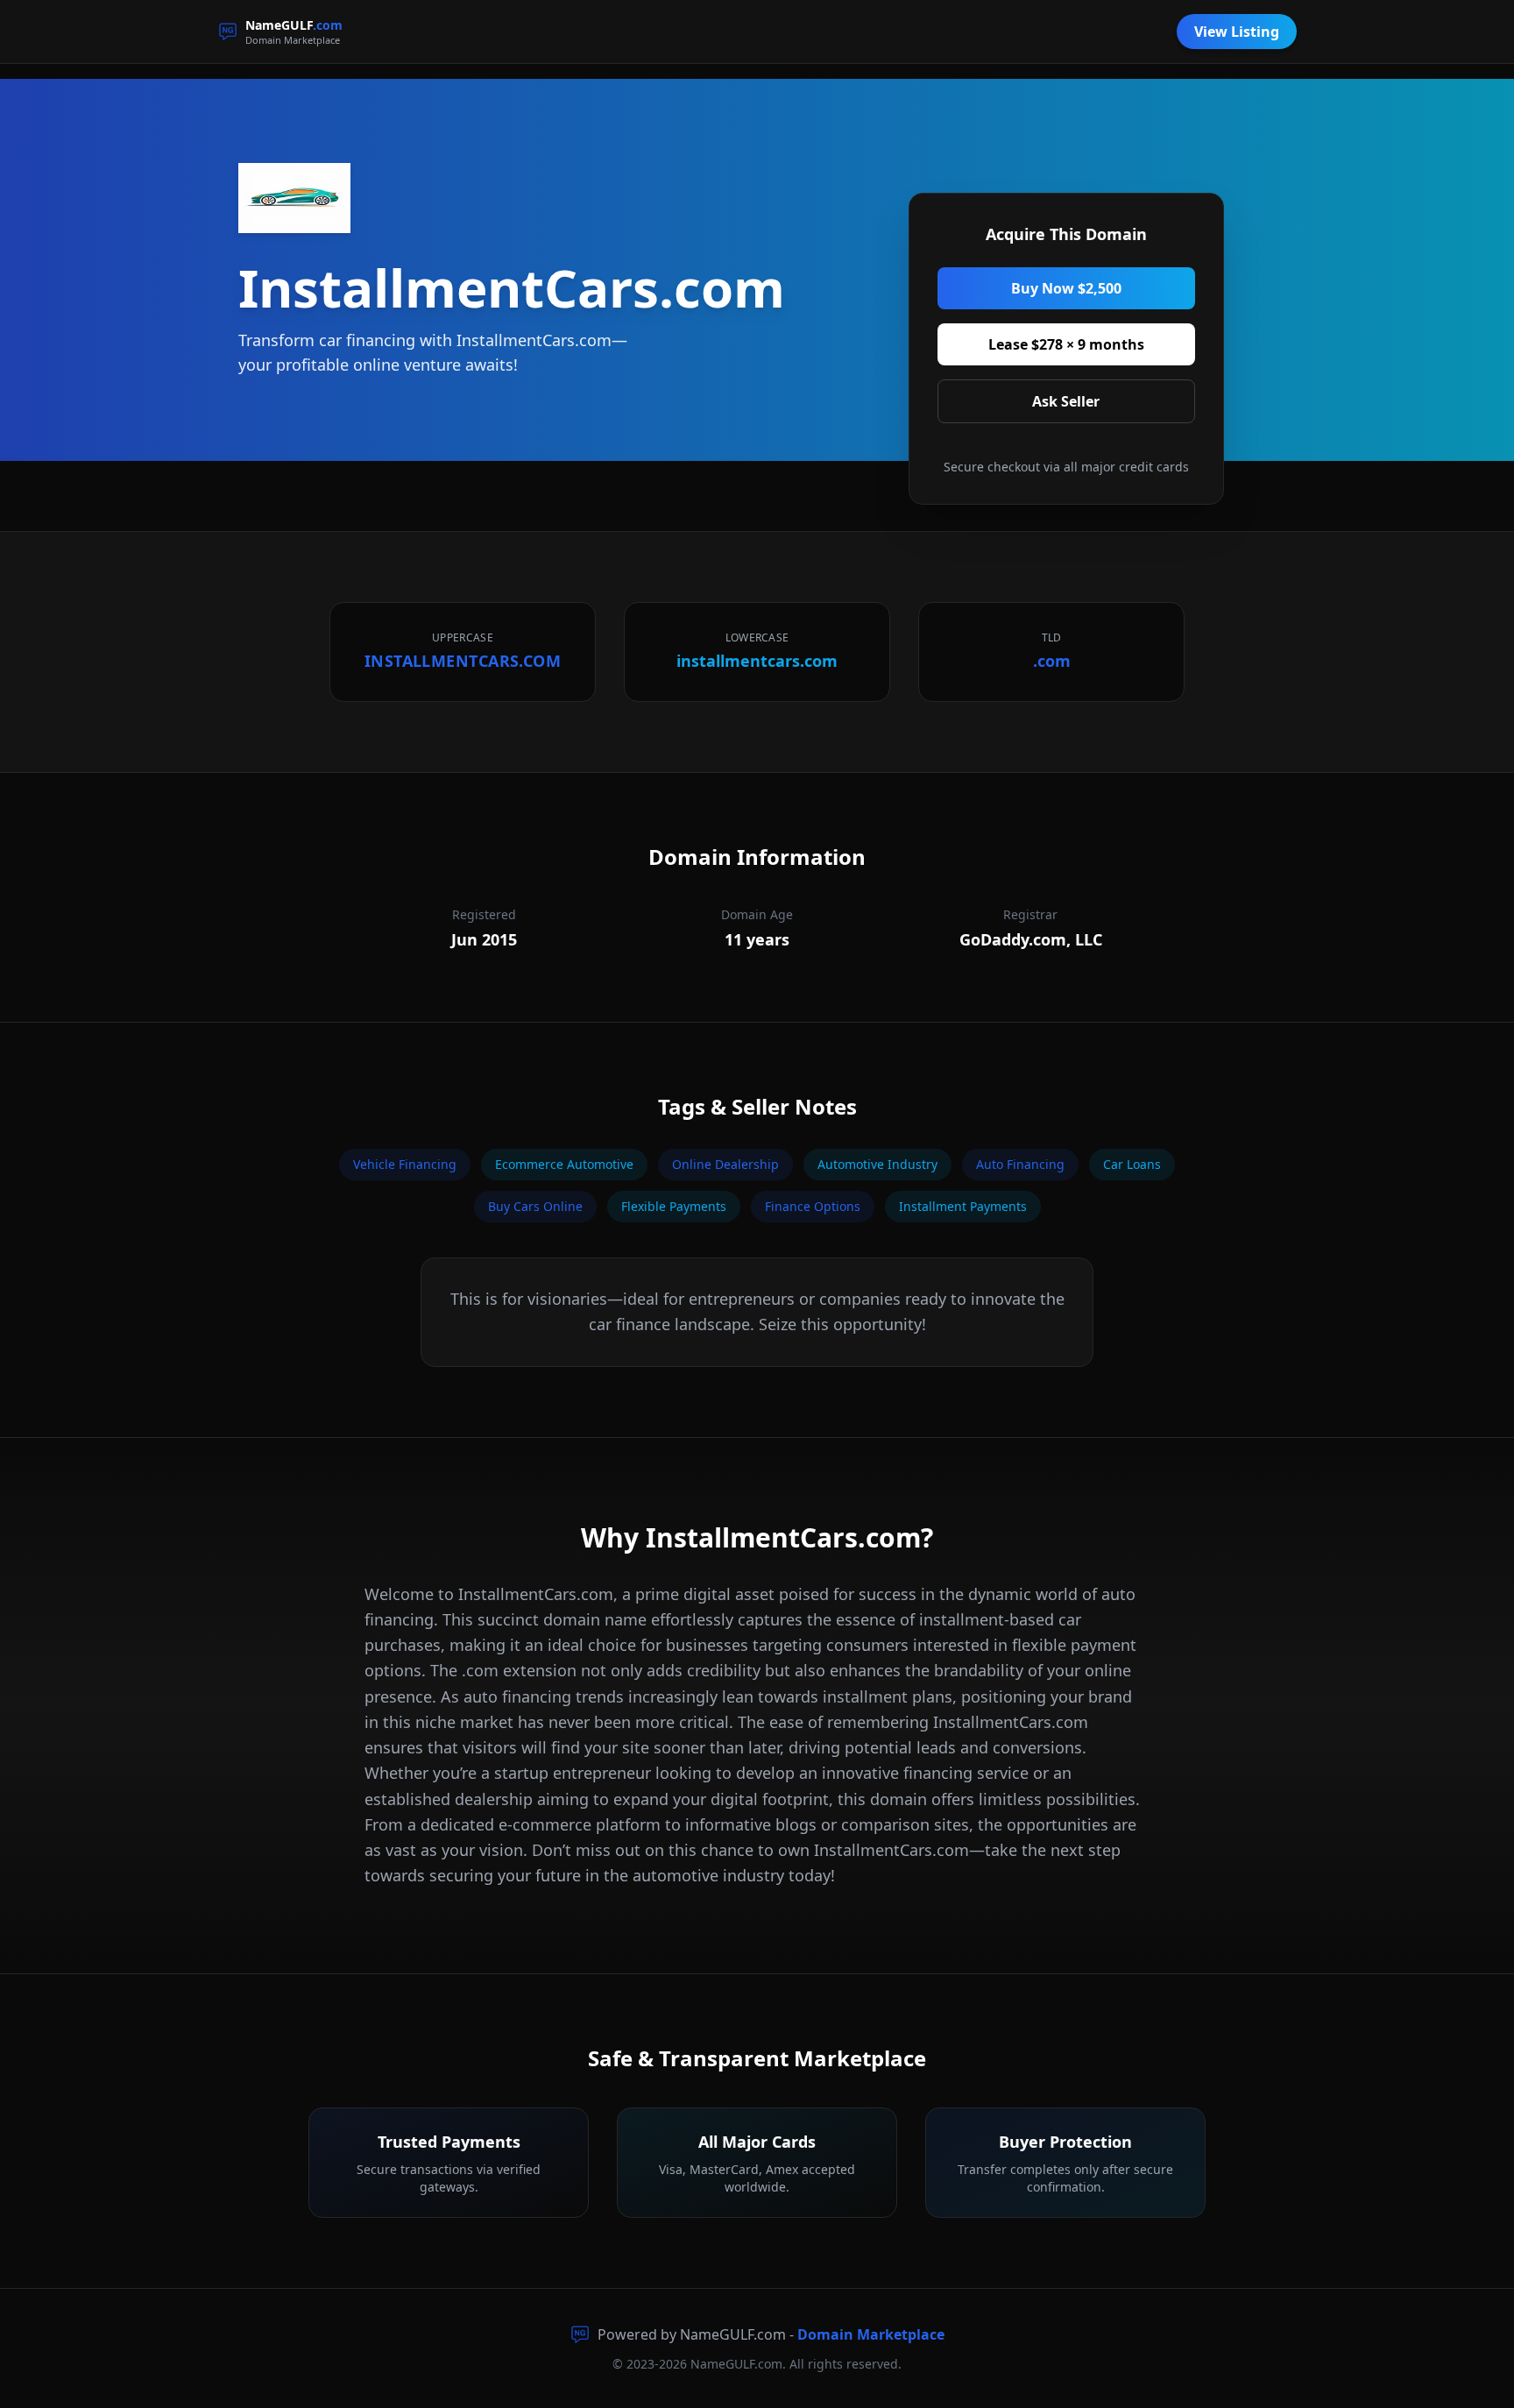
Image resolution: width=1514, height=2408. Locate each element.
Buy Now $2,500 (1066, 288)
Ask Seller (1066, 401)
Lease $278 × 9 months (1066, 344)
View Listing (1237, 32)
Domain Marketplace (871, 2334)
